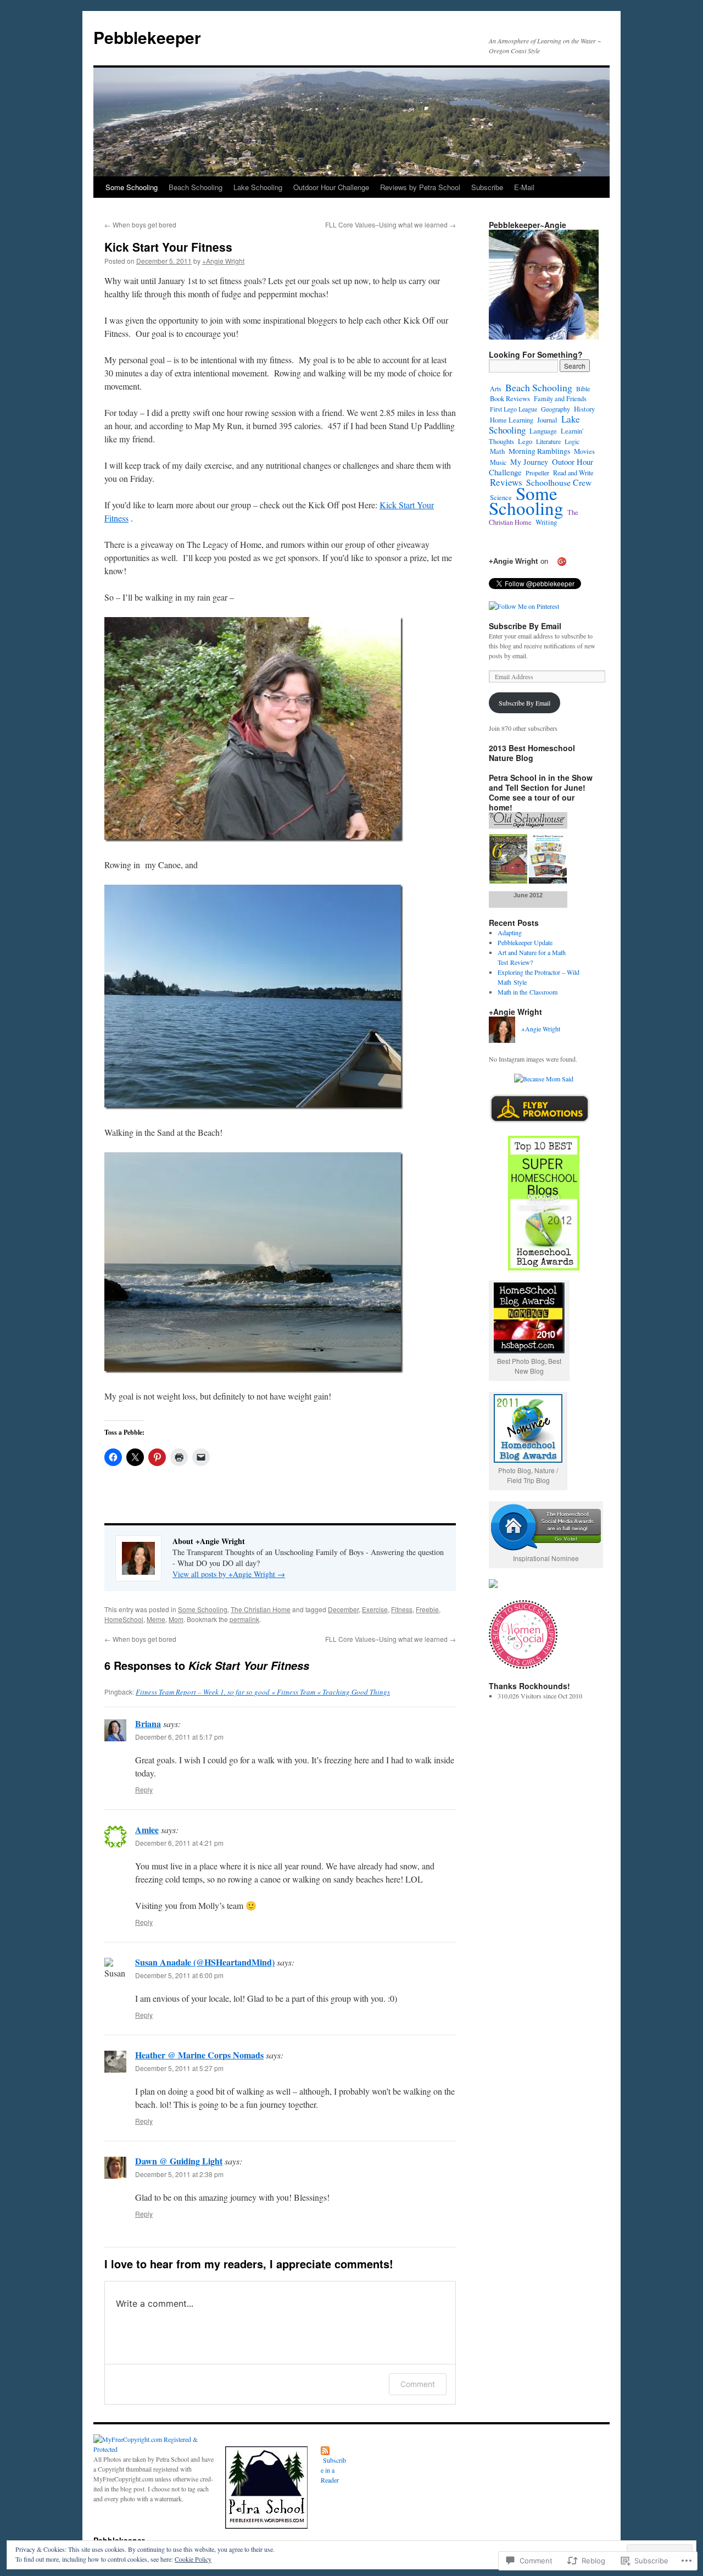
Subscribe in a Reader (333, 2470)
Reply (144, 1789)
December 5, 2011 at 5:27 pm (179, 2068)
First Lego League (514, 409)
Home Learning (512, 420)
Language (543, 431)
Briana (148, 1723)
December (343, 1609)
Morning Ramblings (539, 451)
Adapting (510, 932)
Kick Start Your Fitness (168, 247)
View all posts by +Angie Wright (229, 1574)
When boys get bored (140, 224)
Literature (548, 441)
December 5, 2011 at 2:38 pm (179, 2174)
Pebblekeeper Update (525, 942)
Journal (547, 420)
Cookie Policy (193, 2559)
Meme (156, 1619)
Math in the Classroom (528, 992)
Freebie (427, 1609)
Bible (583, 388)
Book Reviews (510, 399)
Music (498, 462)
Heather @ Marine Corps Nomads (199, 2055)
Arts (496, 388)
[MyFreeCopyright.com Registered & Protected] (154, 2449)
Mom (176, 1619)
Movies (584, 451)
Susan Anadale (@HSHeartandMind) (205, 1962)
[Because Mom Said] (544, 1079)
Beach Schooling (196, 187)
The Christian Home (261, 1609)
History (584, 409)
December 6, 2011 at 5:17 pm (179, 1737)
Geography (556, 409)
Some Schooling (132, 187)
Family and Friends (560, 398)
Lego (525, 441)
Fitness (402, 1609)
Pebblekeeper (147, 37)
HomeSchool (124, 1619)
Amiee (147, 1830)
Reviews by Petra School (420, 187)
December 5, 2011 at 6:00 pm (179, 1975)
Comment (418, 2384)
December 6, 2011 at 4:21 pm (179, 1843)
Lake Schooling (258, 187)
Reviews (506, 482)
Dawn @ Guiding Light (179, 2161)
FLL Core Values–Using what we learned (390, 224)
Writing (546, 522)
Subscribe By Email (525, 626)
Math (497, 451)
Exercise (375, 1609)
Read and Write (573, 473)
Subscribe (487, 187)
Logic (572, 441)
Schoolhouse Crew (559, 482)
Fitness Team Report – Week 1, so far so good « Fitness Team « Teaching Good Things (263, 1692)
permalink (244, 1619)
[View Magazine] (528, 881)
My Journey (529, 462)
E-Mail (524, 187)
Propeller (537, 473)
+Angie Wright (223, 261)
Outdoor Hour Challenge (331, 187)
